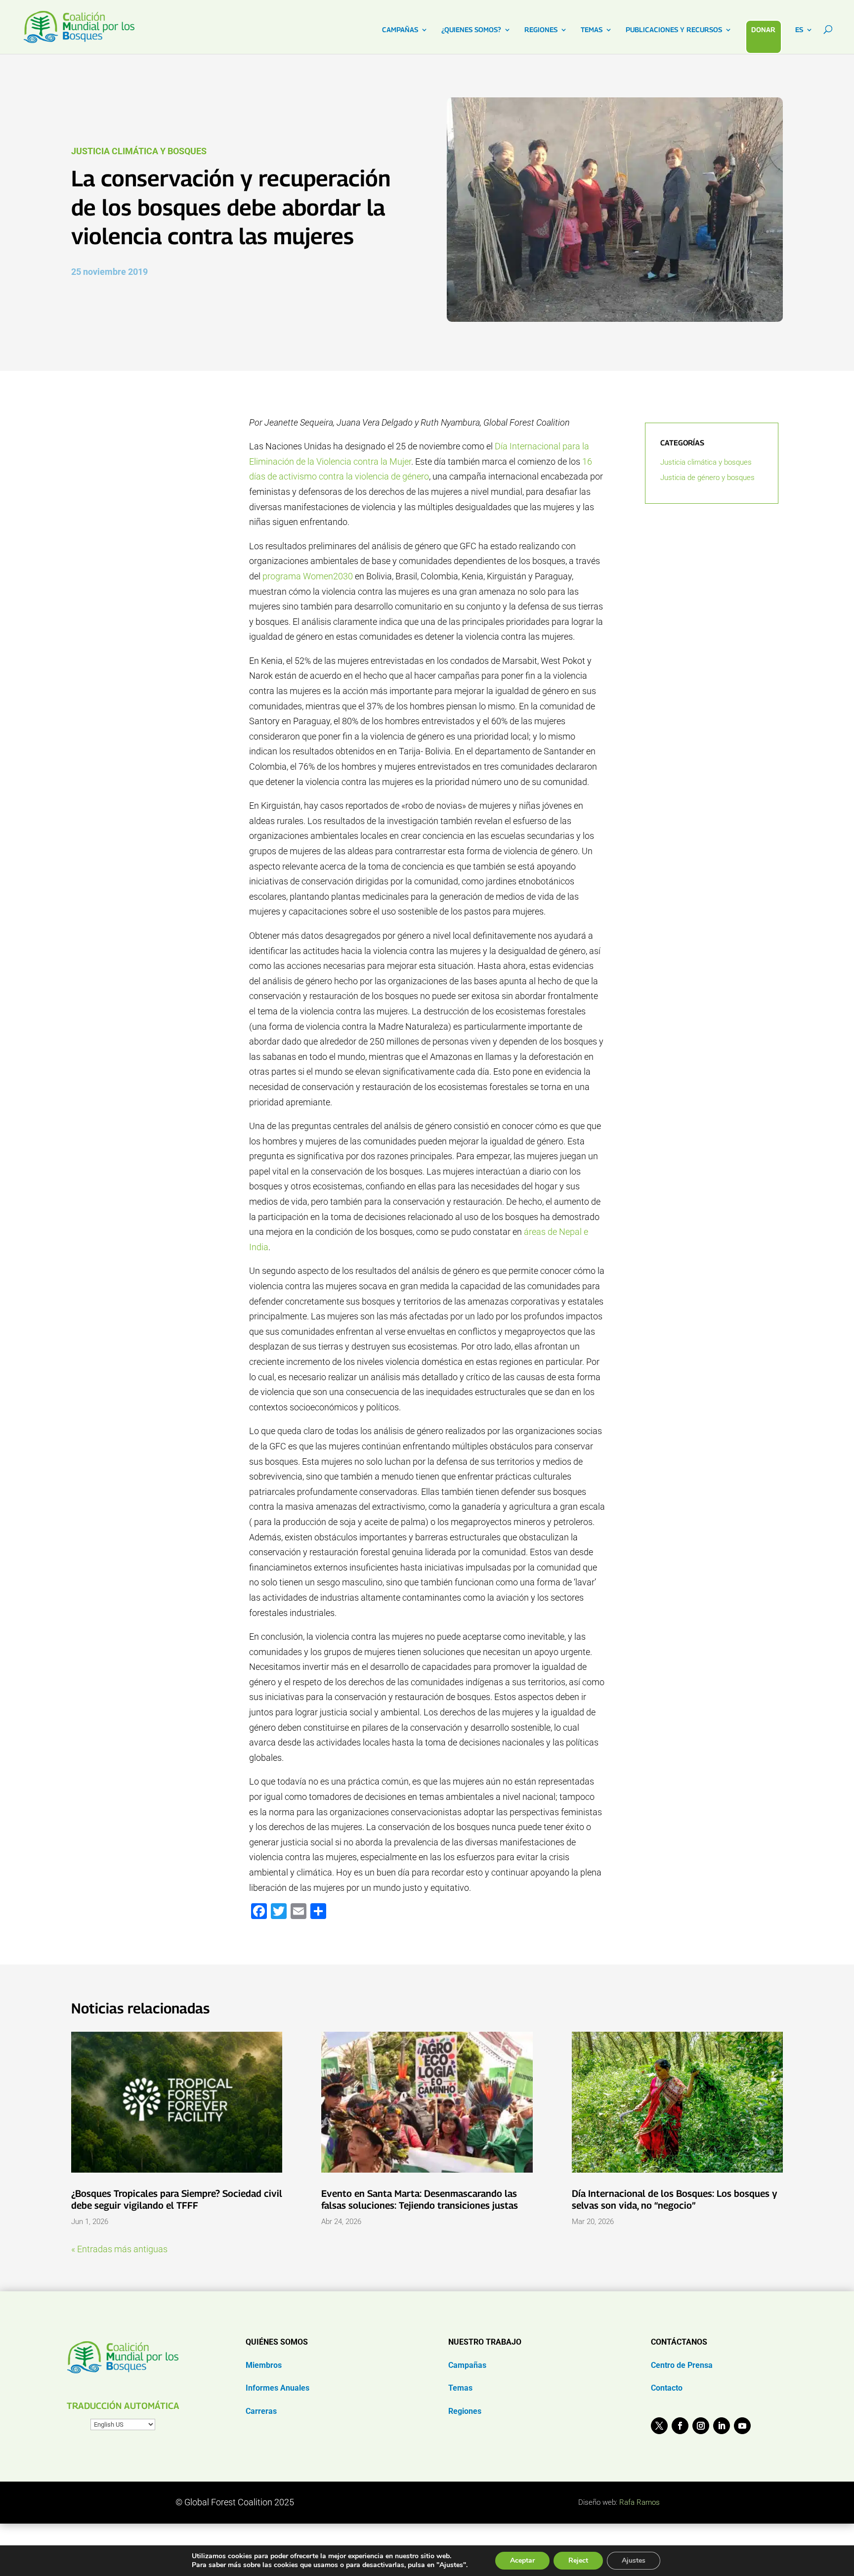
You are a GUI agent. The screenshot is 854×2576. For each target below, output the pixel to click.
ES (799, 30)
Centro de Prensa (682, 2365)
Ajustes (634, 2560)
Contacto (667, 2388)
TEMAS (592, 30)
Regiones (465, 2411)
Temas (460, 2388)
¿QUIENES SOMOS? (471, 30)
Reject (578, 2560)
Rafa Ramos (640, 2502)
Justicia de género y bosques (707, 478)
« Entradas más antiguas (119, 2249)
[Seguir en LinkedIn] (722, 2426)
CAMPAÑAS (400, 30)
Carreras (261, 2411)
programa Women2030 (308, 576)
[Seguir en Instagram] (701, 2426)
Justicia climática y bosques (139, 151)
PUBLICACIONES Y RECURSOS (674, 30)
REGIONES (541, 30)
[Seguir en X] (659, 2426)
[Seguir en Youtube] (742, 2426)
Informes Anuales (278, 2388)
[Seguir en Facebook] (680, 2426)
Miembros (264, 2365)
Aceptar (522, 2560)
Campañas (467, 2365)
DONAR (763, 29)
